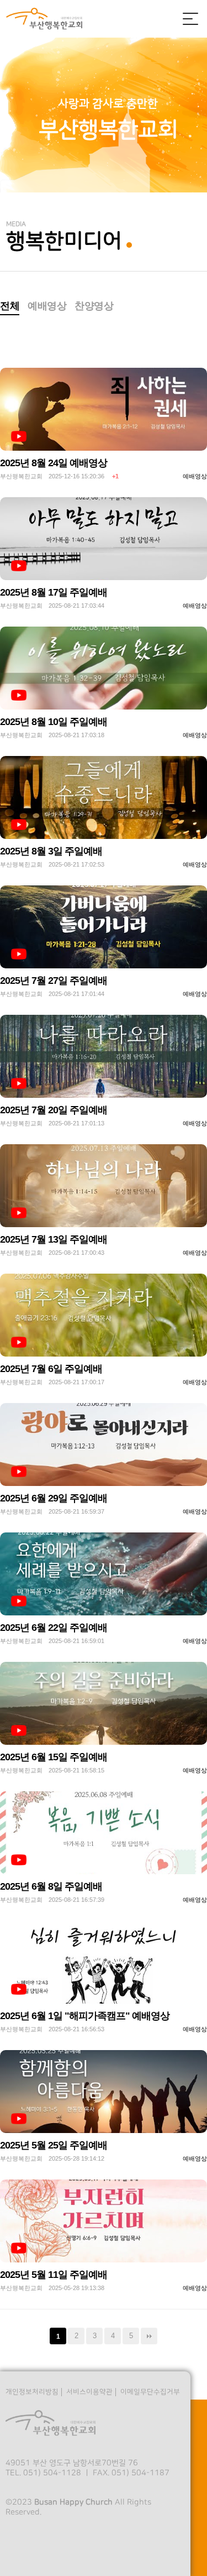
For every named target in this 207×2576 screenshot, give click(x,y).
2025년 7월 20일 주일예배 (54, 1110)
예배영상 (47, 306)
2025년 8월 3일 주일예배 (51, 851)
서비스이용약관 (89, 2392)
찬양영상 (94, 306)
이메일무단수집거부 (150, 2392)
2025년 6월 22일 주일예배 (54, 1628)
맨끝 (149, 2336)
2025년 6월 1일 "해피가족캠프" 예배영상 (85, 2016)
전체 (10, 306)
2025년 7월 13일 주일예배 (54, 1239)
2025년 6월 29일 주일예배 (54, 1498)
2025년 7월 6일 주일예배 (51, 1369)
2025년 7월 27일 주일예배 (54, 981)
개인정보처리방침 (32, 2392)
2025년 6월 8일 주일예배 (51, 1886)
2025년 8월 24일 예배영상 (54, 463)
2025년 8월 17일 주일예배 (54, 592)
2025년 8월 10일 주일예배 (54, 722)
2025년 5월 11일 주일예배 (54, 2275)
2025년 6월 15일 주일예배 (54, 1757)
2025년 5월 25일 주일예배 (54, 2145)
